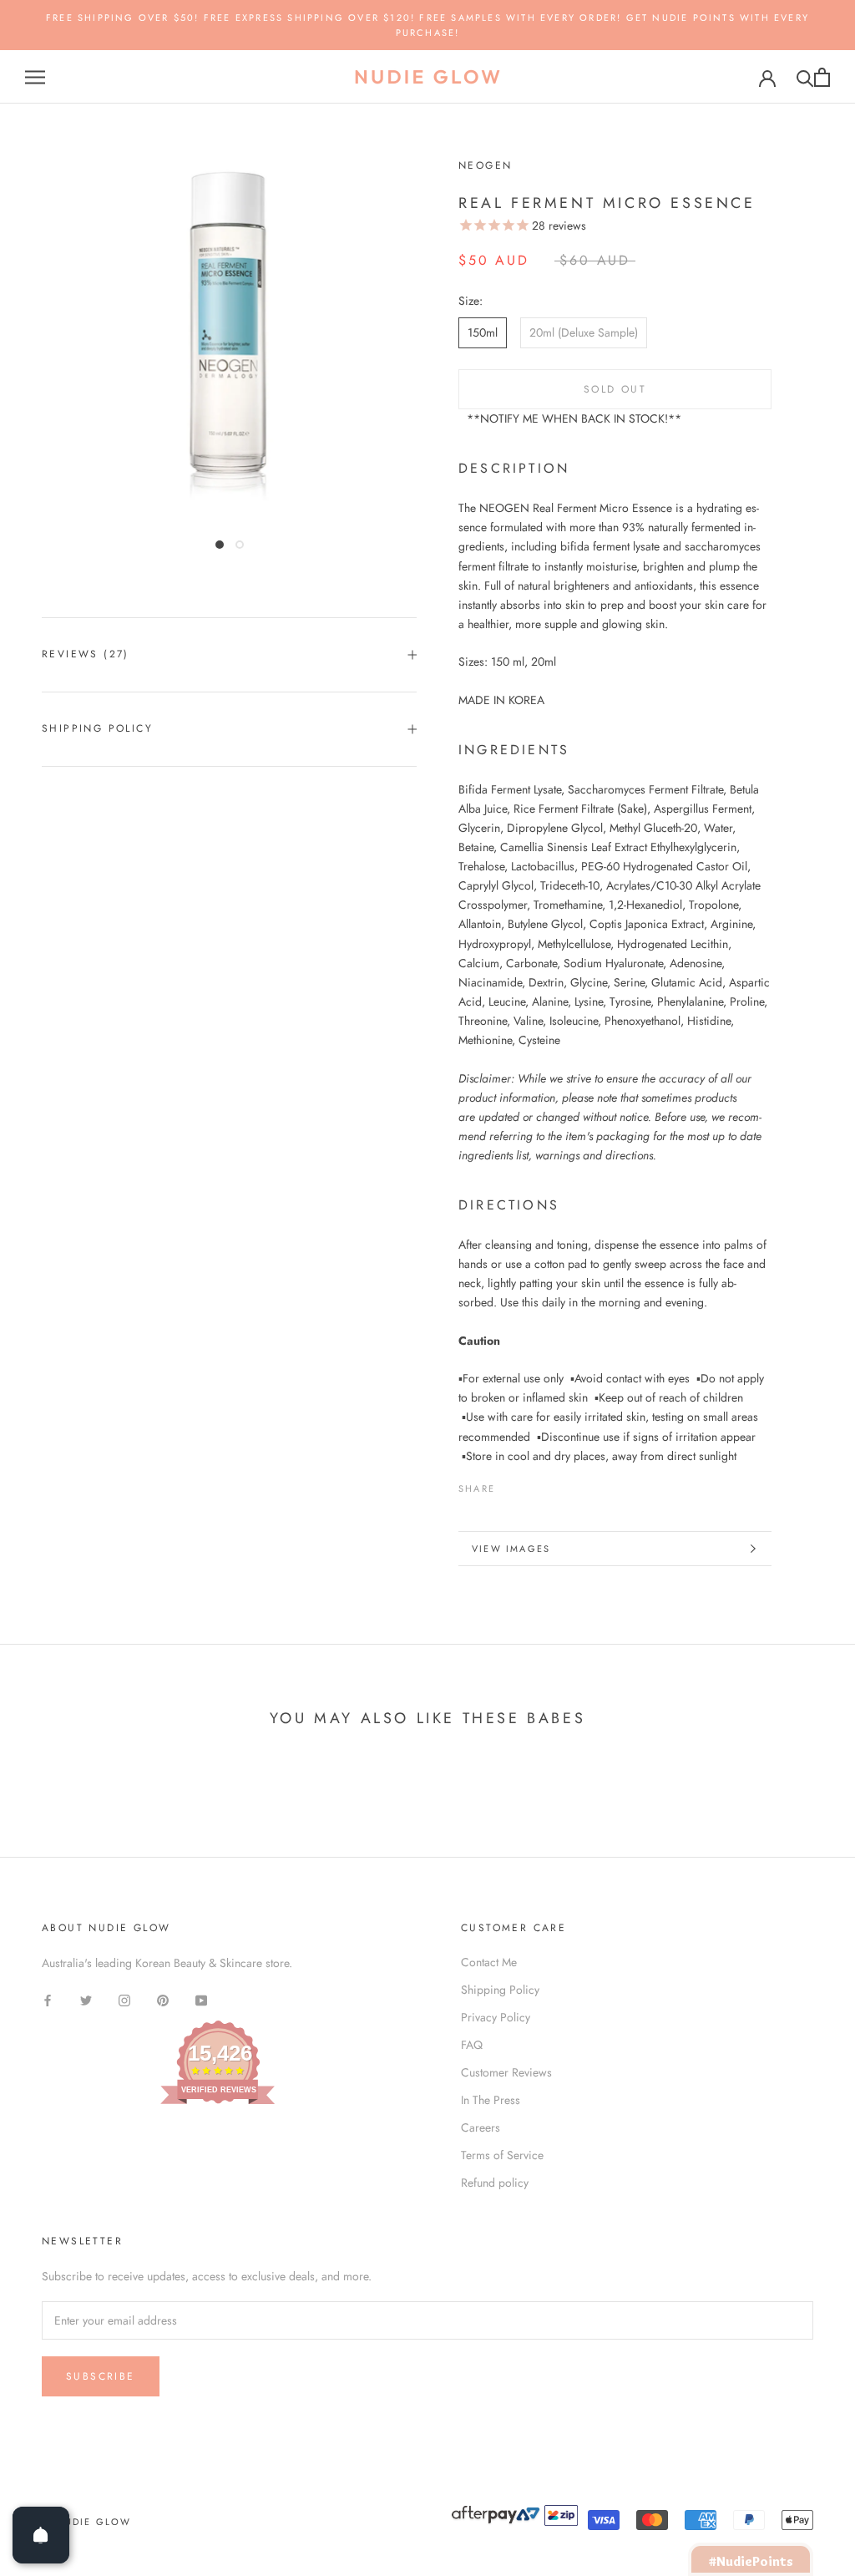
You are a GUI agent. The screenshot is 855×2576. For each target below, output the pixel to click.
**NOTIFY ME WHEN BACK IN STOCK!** (574, 418)
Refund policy (495, 2183)
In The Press (491, 2100)
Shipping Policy (97, 728)
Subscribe (101, 2376)
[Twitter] (533, 1484)
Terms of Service (502, 2155)
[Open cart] (822, 77)
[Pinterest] (554, 1484)
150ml (483, 332)
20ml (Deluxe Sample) (584, 332)
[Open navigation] (35, 77)
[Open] (41, 2535)
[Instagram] (124, 1999)
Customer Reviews (506, 2072)
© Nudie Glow (86, 2522)
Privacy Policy (496, 2017)
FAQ (472, 2045)
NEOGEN (485, 165)
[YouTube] (201, 1999)
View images (511, 1549)
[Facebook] (511, 1484)
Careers (481, 2127)
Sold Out (615, 389)
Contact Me (489, 1962)
